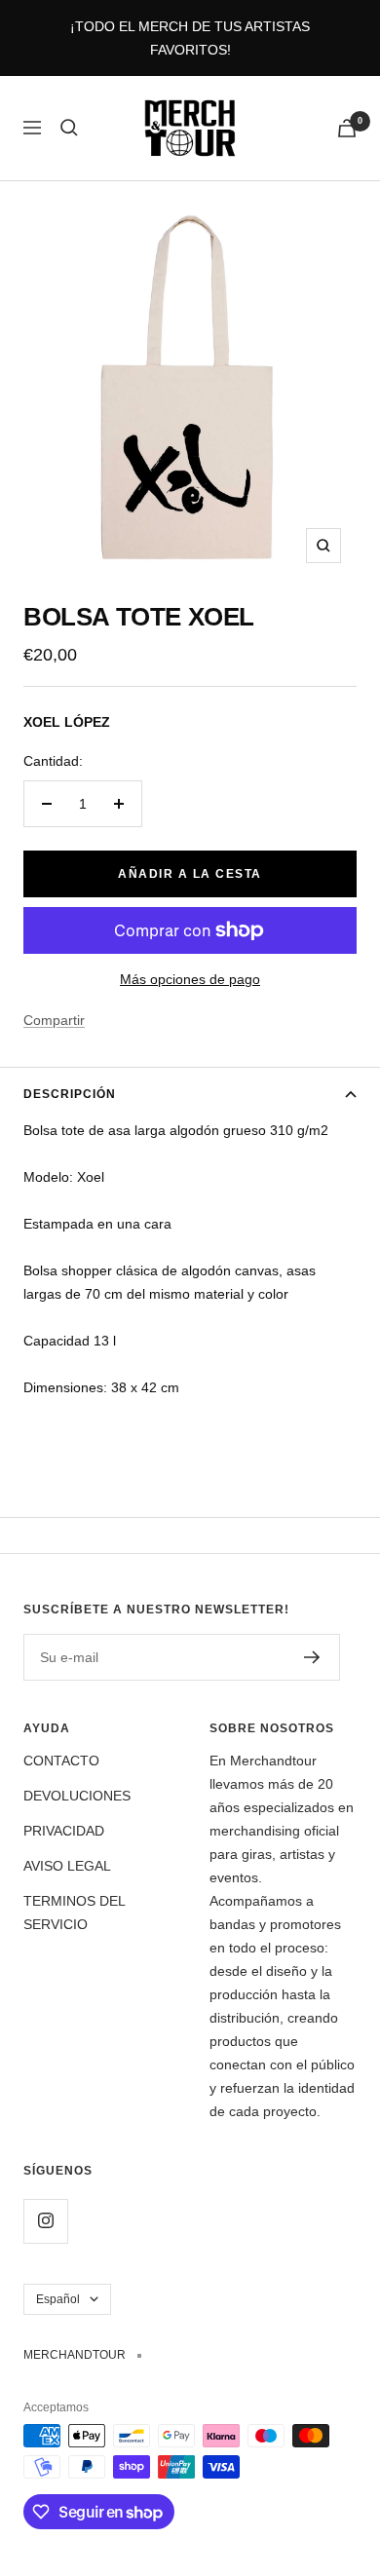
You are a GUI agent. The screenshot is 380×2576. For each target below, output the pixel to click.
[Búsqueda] (69, 128)
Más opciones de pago (190, 979)
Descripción (70, 1094)
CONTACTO (61, 1761)
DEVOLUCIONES (77, 1796)
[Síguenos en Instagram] (45, 2221)
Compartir (54, 1020)
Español (58, 2299)
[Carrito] (347, 128)
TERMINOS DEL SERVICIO (74, 1913)
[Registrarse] (312, 1657)
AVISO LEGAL (67, 1866)
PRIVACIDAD (64, 1831)
